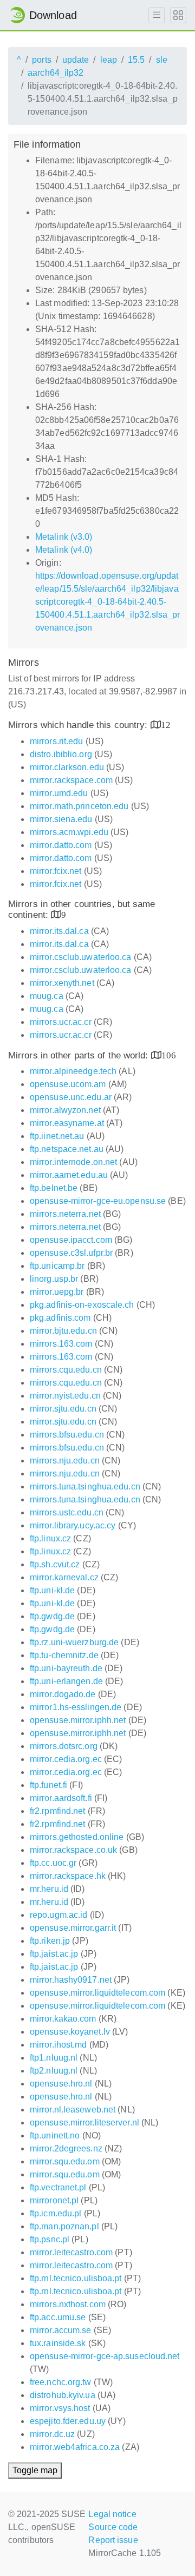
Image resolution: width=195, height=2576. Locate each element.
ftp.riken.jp (50, 1941)
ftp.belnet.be (54, 1188)
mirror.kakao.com (63, 2019)
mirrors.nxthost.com (68, 2304)
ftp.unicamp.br (57, 1266)
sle (162, 60)
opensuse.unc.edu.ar (71, 1097)
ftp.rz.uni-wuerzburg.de (74, 1642)
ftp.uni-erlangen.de (66, 1681)
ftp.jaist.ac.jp (54, 1954)
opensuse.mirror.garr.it (73, 1928)
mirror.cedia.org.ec (66, 1759)
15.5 (136, 60)
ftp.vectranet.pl (58, 2187)
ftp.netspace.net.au (67, 1149)
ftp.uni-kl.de (52, 1590)
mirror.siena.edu (61, 819)
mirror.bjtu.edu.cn (63, 1331)
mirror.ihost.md (58, 2045)
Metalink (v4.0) (64, 550)
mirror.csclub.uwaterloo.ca (81, 957)
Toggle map (35, 2470)
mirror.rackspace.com (71, 780)
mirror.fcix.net (56, 871)
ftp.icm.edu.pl (56, 2213)
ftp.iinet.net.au (57, 1136)
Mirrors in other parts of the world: (80, 1055)
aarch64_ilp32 (56, 73)
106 (169, 1055)
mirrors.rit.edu (57, 741)
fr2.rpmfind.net (58, 1811)
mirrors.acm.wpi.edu (69, 832)
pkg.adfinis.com (60, 1318)
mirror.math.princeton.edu (79, 806)
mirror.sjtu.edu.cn (63, 1409)
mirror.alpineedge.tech (73, 1071)
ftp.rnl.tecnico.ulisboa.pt (76, 2278)
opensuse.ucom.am (68, 1084)
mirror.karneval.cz (64, 1577)
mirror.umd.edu (59, 793)
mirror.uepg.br (57, 1292)
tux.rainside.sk (58, 2343)
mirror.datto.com (61, 845)
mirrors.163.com (61, 1344)
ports (42, 60)
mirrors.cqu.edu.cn (66, 1370)
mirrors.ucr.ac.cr (61, 1022)
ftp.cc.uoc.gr (53, 1863)
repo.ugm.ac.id (58, 1915)
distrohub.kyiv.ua (63, 2395)
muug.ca (47, 996)
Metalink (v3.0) (64, 537)
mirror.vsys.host (60, 2408)
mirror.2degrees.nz (66, 2148)
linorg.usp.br (54, 1279)
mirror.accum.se (61, 2330)
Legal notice (112, 2514)
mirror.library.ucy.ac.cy (73, 1525)
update (76, 60)
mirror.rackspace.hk (68, 1876)
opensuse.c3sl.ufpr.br (71, 1253)
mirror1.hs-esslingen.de (76, 1707)
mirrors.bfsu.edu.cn (67, 1435)
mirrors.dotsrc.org (64, 1746)
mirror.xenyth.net (62, 983)
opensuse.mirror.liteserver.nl (84, 2123)
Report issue (113, 2540)
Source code (113, 2527)
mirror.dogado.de (63, 1694)
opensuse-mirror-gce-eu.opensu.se (98, 1201)
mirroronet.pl (54, 2200)
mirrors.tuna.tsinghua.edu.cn (85, 1486)
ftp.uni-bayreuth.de (66, 1668)
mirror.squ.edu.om (65, 2161)
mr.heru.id (49, 1889)
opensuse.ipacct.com (71, 1240)
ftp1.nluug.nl (54, 2058)
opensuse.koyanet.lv (70, 2032)
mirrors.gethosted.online (77, 1837)
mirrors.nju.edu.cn (65, 1461)
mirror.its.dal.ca (59, 931)
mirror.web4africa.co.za (75, 2447)
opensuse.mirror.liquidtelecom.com (97, 1993)
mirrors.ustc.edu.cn (67, 1512)
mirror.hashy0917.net (71, 1980)
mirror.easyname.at (67, 1123)
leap (109, 60)
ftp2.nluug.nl (54, 2071)
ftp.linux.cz (50, 1538)
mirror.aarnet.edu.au (69, 1175)
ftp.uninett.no (55, 2135)
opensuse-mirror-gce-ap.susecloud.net (105, 2356)
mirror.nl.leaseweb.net (73, 2110)
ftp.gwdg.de (52, 1616)
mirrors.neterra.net (65, 1214)
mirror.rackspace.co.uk (73, 1850)
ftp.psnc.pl (50, 2239)
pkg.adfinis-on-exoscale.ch (82, 1305)
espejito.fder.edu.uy (68, 2421)
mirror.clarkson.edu (67, 767)
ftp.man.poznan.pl (64, 2226)
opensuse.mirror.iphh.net (78, 1720)
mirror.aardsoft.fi (61, 1798)
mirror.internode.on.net (73, 1162)
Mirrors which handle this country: (79, 725)
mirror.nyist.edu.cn (65, 1396)
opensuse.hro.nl (61, 2084)
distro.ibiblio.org (61, 754)
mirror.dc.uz (52, 2434)
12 (166, 724)
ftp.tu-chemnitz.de (64, 1655)
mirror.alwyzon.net (65, 1110)
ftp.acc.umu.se (58, 2317)
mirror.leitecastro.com (71, 2252)
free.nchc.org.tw (61, 2382)
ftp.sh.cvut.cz (55, 1564)
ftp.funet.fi (48, 1785)
